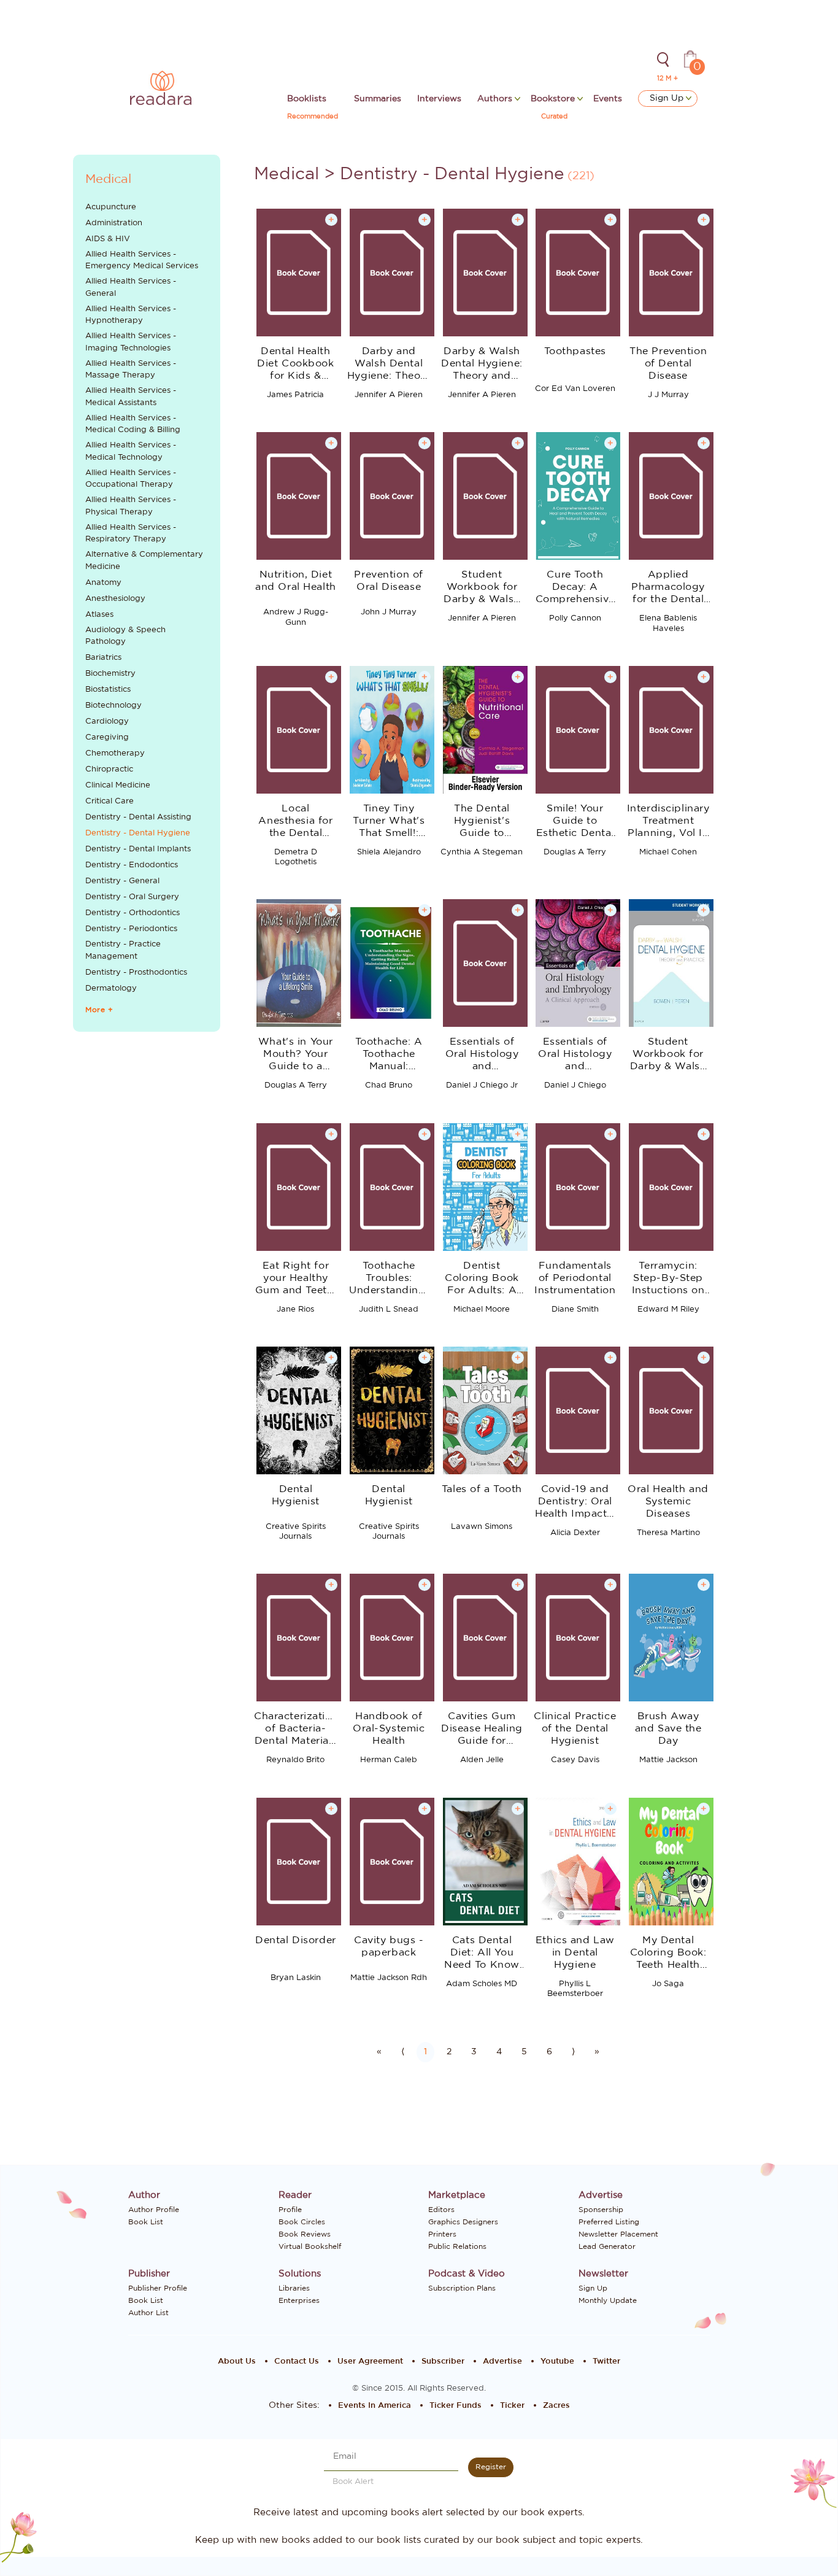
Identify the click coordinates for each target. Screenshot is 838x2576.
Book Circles (302, 2222)
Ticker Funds (456, 2406)
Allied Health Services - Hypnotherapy (131, 315)
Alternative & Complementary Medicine (144, 561)
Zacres (556, 2406)
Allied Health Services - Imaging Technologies (131, 342)
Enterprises (299, 2300)
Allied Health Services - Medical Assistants (131, 397)
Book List (146, 2222)
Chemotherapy (115, 753)
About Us (237, 2361)
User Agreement (370, 2361)
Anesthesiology (115, 599)
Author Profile (154, 2210)
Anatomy (103, 583)
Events (608, 99)
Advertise (502, 2361)
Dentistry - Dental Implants (138, 849)
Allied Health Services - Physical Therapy (131, 506)
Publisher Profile (158, 2288)
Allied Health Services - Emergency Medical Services (142, 261)
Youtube (557, 2361)
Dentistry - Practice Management (123, 950)
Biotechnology (113, 706)
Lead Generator (607, 2246)
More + (99, 1010)
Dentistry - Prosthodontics (136, 973)
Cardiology (107, 721)
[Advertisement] (147, 1247)
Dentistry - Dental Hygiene (138, 833)
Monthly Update (608, 2300)
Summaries (378, 99)
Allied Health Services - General (131, 288)
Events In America (375, 2406)
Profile (290, 2210)
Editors (441, 2210)
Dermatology (111, 988)
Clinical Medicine (118, 785)
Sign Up (668, 98)
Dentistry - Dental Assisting (138, 817)
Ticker (512, 2406)
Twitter (606, 2361)
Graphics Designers (463, 2222)
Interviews (439, 99)
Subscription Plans (462, 2288)
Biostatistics (108, 690)
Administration (114, 223)
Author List (148, 2313)
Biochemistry (110, 674)
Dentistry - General (122, 881)
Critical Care (110, 801)
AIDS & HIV (108, 239)
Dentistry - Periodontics (131, 929)
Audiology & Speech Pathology (125, 636)
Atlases (99, 615)
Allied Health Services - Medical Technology (131, 451)
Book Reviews (305, 2234)
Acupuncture (111, 207)
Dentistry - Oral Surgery (132, 897)
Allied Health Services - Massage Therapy (131, 370)
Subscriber (443, 2361)
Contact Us (297, 2361)
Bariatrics (103, 658)
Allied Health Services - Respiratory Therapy (131, 534)
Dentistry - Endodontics (132, 865)
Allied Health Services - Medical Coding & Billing (133, 424)
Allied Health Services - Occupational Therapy (131, 479)
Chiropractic (109, 769)
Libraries (294, 2288)
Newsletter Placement (618, 2234)
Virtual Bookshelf (310, 2246)
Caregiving (107, 737)
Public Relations (457, 2246)
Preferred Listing (609, 2222)
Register (491, 2467)
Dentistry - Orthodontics (133, 913)
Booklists (307, 99)
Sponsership (601, 2210)
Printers (442, 2234)
